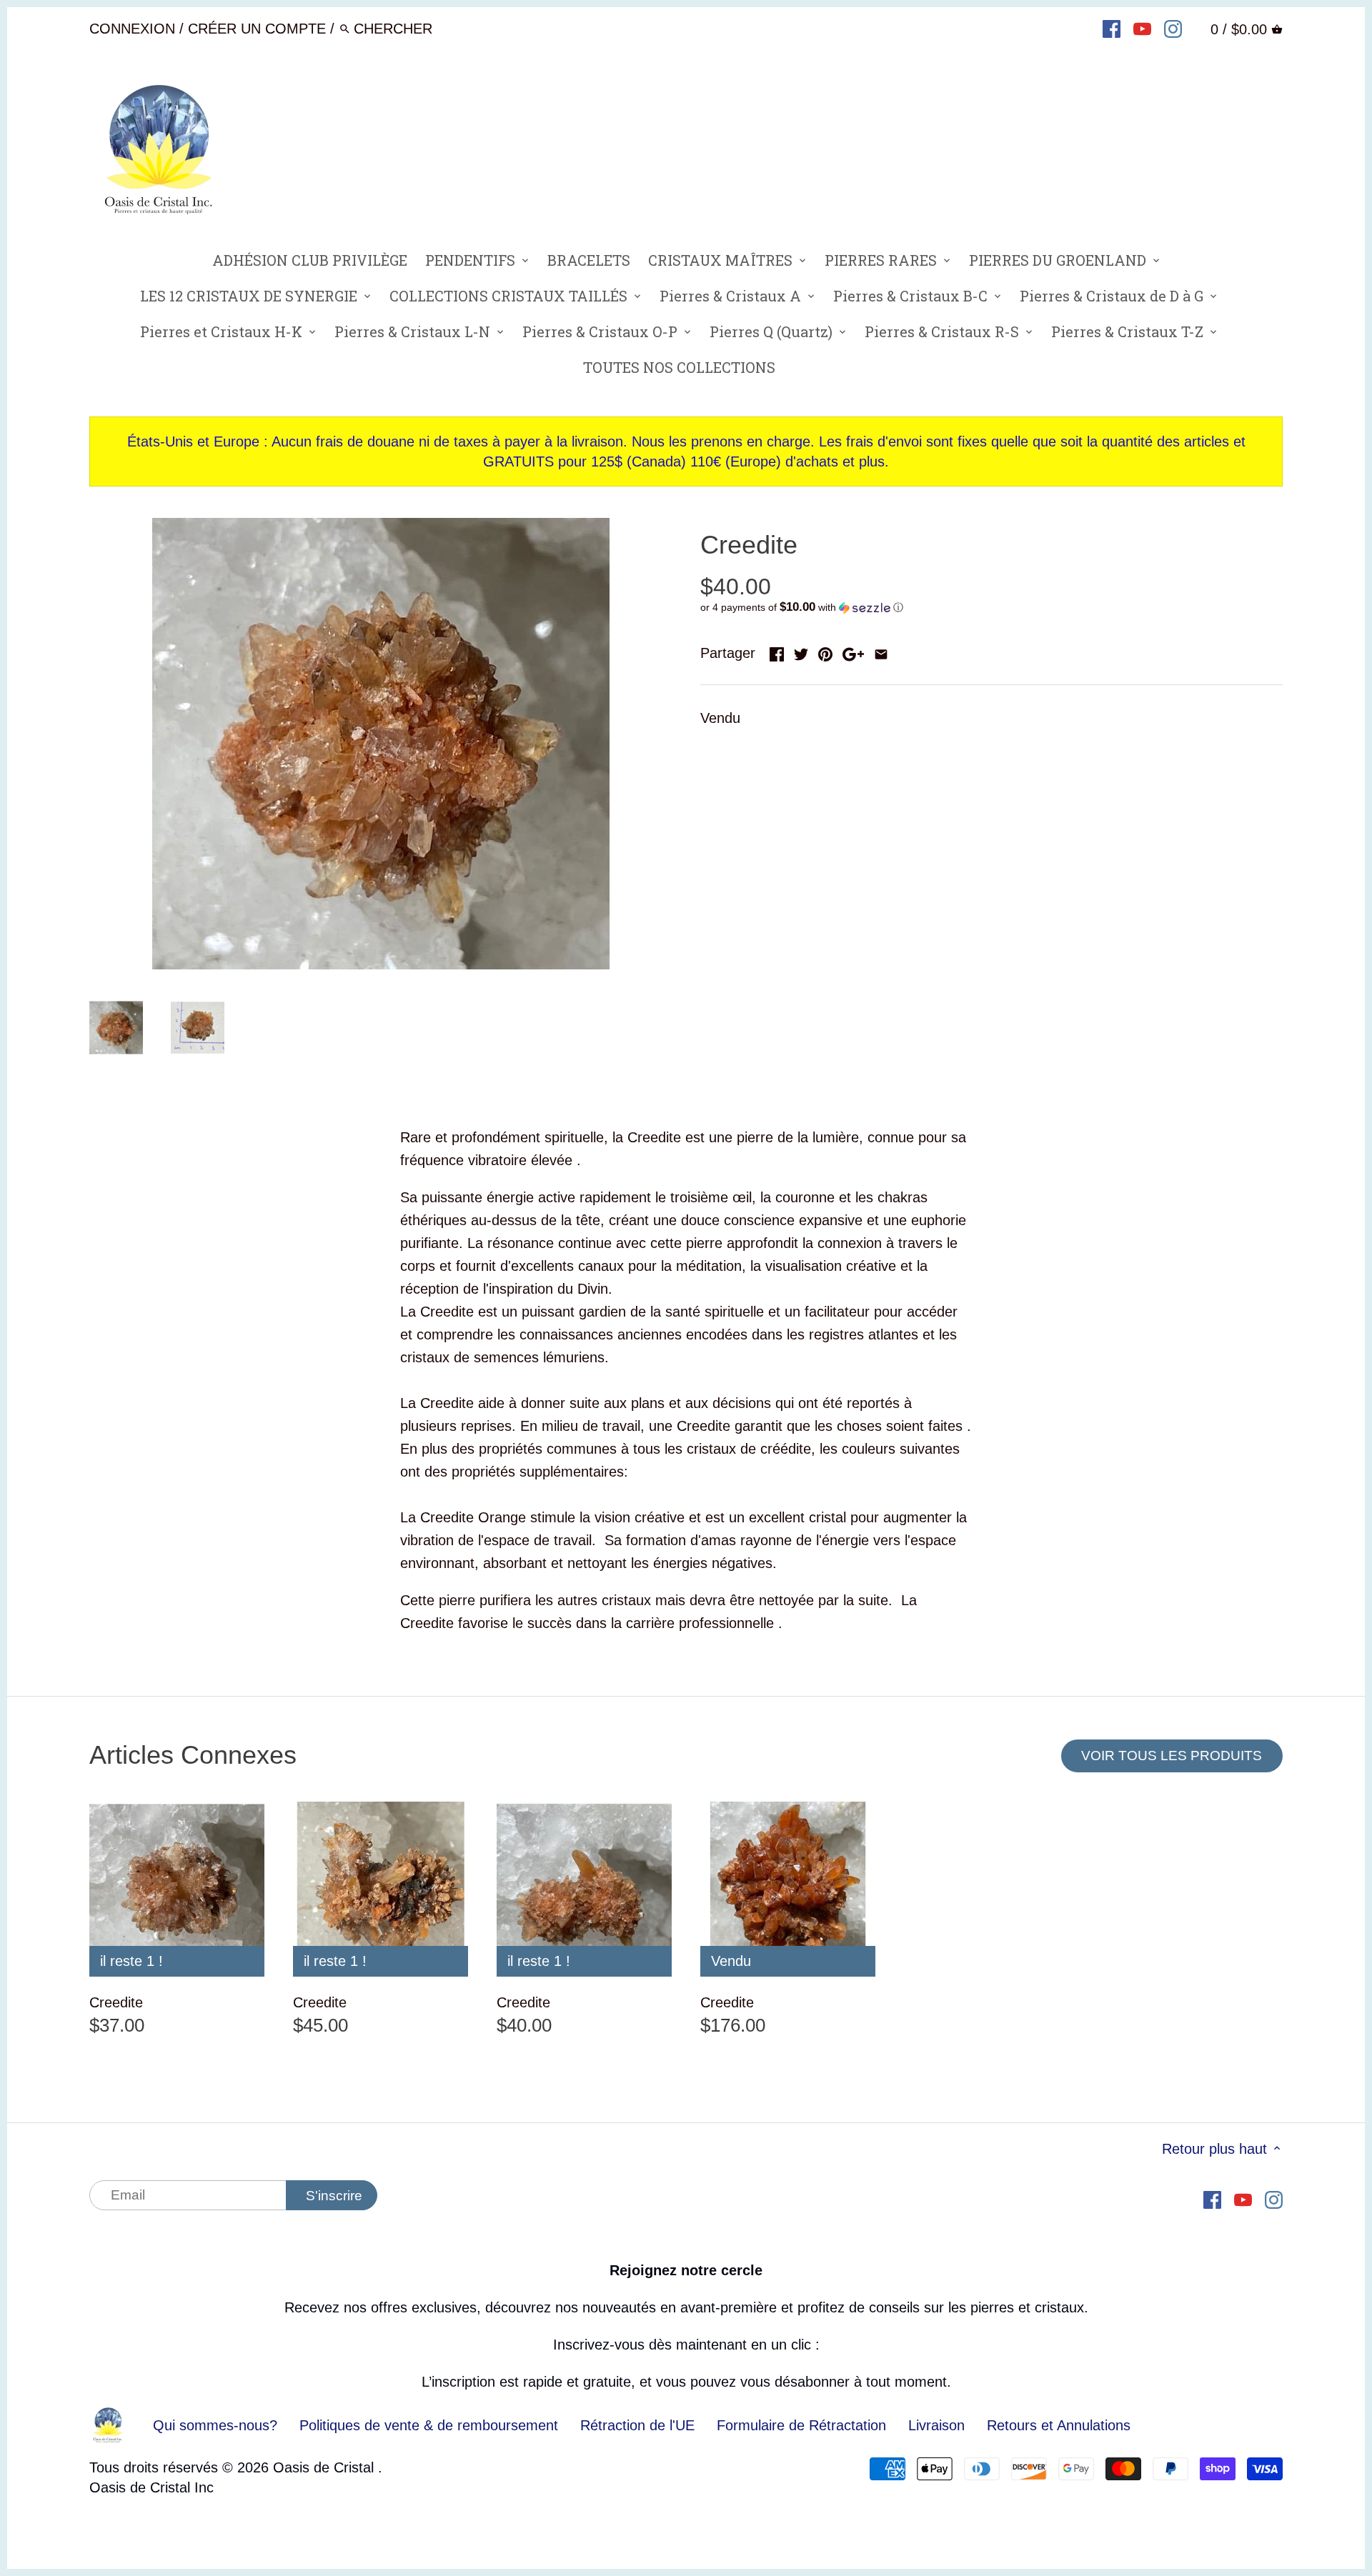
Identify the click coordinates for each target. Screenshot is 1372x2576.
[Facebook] (1112, 28)
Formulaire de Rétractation (801, 2425)
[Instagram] (1173, 28)
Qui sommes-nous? (215, 2425)
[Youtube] (1142, 28)
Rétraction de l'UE (637, 2425)
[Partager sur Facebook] (777, 652)
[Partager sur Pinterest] (825, 652)
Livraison (939, 2425)
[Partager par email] (881, 652)
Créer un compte (257, 29)
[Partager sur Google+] (853, 652)
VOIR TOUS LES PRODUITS (1172, 1756)
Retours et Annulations (1059, 2425)
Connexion (132, 29)
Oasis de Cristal (325, 2467)
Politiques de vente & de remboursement (429, 2425)
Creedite (116, 2002)
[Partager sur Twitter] (801, 652)
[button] (991, 608)
